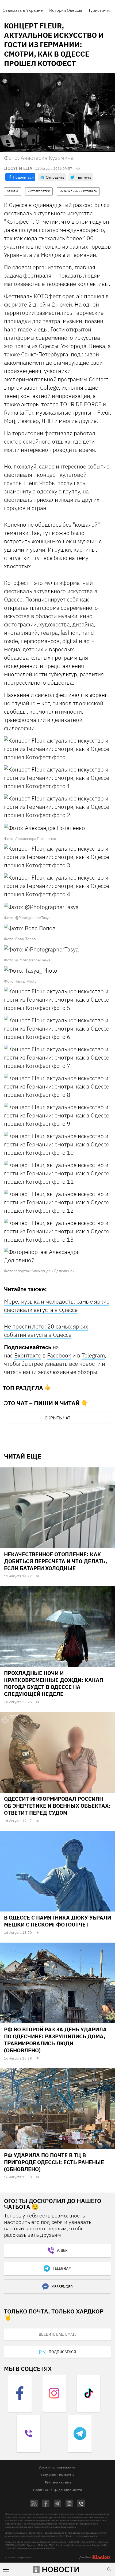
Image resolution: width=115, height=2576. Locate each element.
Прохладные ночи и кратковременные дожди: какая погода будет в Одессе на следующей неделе (54, 1683)
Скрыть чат (57, 1418)
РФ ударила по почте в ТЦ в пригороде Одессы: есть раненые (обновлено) (54, 2162)
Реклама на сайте (58, 2482)
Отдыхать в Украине (23, 10)
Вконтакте (28, 1355)
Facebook (59, 1355)
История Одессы (66, 10)
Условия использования (57, 2467)
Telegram (93, 1355)
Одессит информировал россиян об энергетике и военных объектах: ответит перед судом (57, 1806)
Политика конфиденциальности (57, 2490)
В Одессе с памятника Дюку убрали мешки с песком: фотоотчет (57, 1921)
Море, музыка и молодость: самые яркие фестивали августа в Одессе (57, 1306)
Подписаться (62, 2352)
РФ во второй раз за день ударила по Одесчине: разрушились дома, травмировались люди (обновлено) (55, 2040)
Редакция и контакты (57, 2475)
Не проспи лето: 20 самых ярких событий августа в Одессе (46, 1331)
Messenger (62, 2287)
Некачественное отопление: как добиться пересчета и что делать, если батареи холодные (55, 1561)
